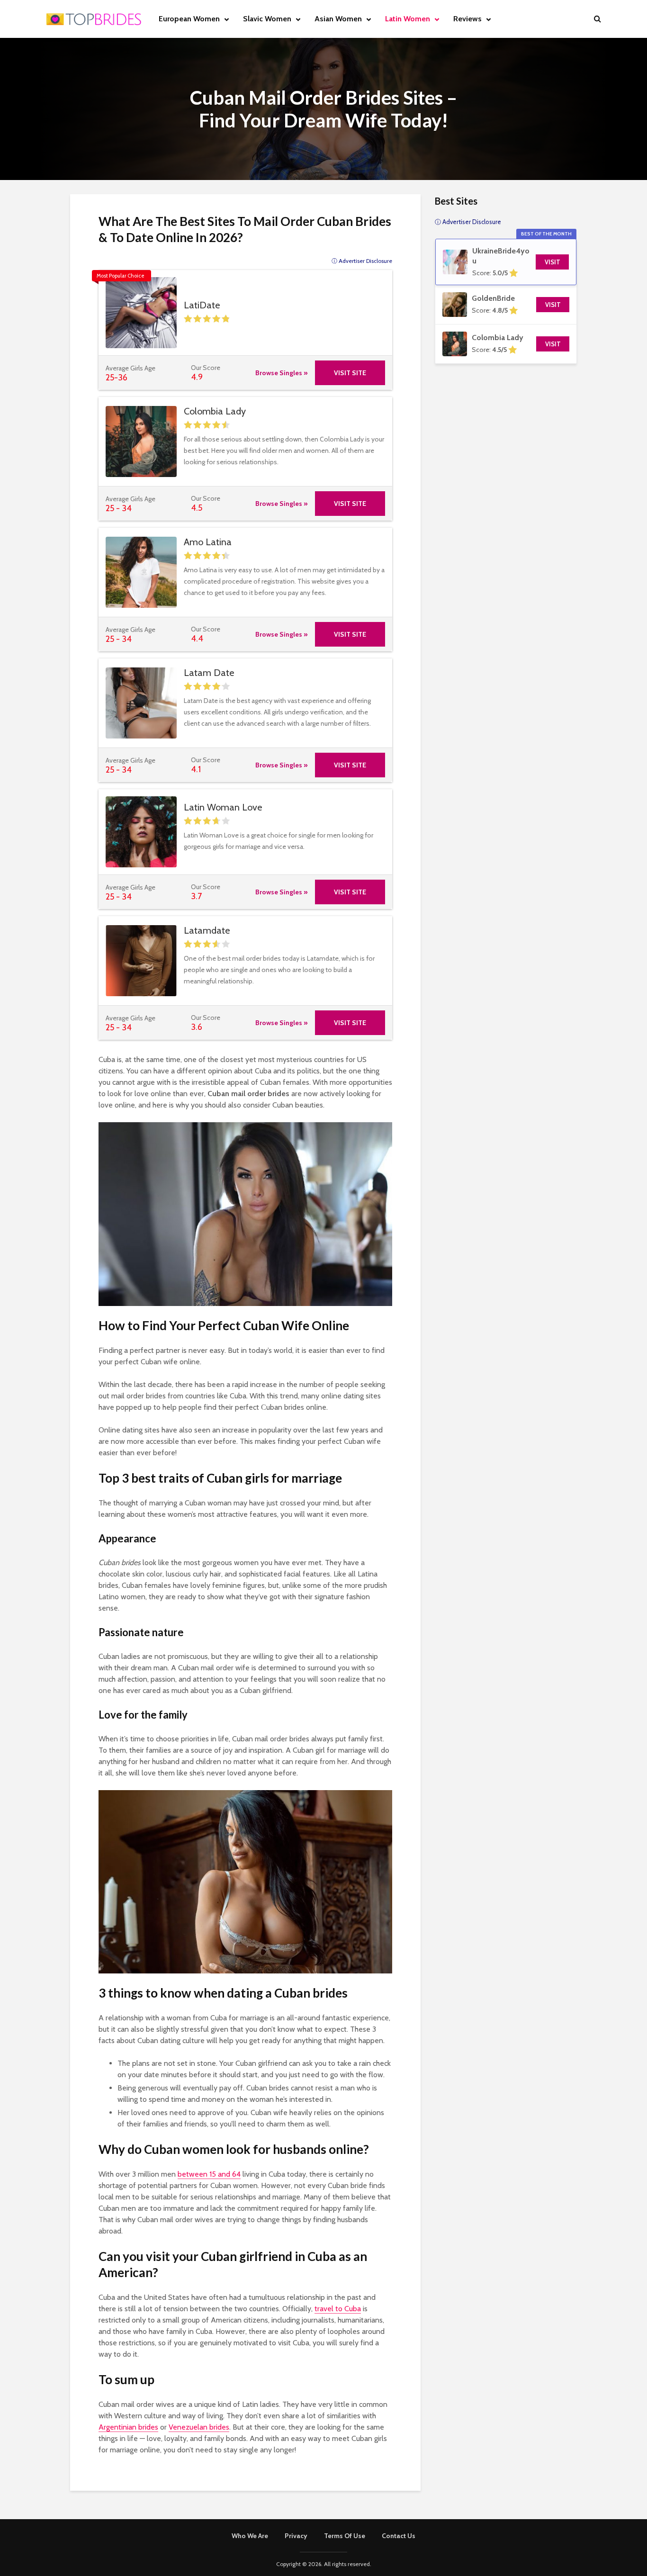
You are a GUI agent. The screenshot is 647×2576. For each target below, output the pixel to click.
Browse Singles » (282, 373)
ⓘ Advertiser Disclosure (362, 261)
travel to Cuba (338, 2309)
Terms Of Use (345, 2536)
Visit (553, 262)
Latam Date (209, 673)
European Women (189, 19)
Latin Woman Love (223, 807)
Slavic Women (267, 19)
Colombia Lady (215, 411)
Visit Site (350, 373)
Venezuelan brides (199, 2427)
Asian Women (338, 19)
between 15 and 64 (209, 2174)
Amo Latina (208, 542)
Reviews (467, 19)
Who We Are (250, 2536)
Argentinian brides (128, 2427)
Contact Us (399, 2536)
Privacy (296, 2536)
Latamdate (207, 930)
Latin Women (408, 19)
